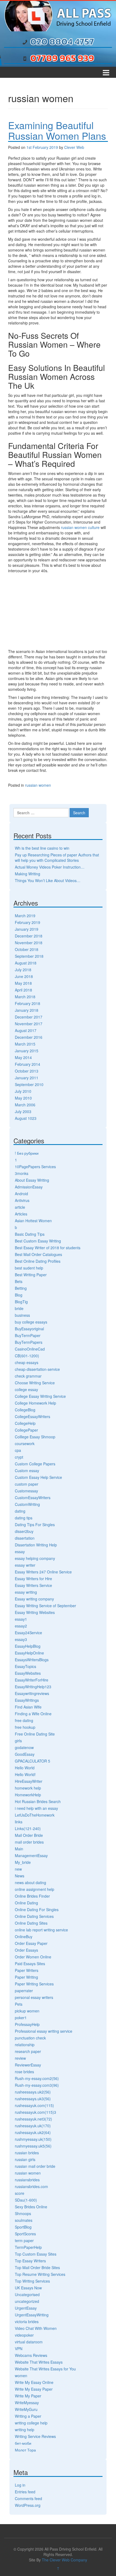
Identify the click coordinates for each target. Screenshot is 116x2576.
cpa (18, 1450)
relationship (25, 2045)
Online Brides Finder (32, 1896)
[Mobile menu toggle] (106, 72)
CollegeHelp (25, 1423)
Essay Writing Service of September (45, 1606)
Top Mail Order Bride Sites (37, 2267)
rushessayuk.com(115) (34, 2105)
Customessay (26, 1491)
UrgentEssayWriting (32, 2315)
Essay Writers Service (33, 1585)
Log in (20, 2485)
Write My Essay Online (34, 2382)
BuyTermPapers (29, 1342)
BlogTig (21, 1302)
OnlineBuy (24, 1937)
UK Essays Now (28, 2288)
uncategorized (27, 2301)
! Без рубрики (27, 1153)
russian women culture (80, 527)
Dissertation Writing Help (36, 1545)
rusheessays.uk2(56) (33, 2092)
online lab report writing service (41, 1930)
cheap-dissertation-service (37, 1369)
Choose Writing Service (35, 1383)
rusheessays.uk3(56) (33, 2099)
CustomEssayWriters (33, 1498)
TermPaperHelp (28, 2247)
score (20, 2193)
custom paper (27, 1484)
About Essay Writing (32, 1180)
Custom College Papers (35, 1464)
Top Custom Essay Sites (36, 2254)
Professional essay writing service (44, 2031)
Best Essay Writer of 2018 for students (48, 1248)
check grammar (28, 1376)
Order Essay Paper (31, 1943)
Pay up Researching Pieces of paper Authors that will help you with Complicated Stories (57, 857)
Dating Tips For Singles (35, 1525)
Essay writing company (34, 1599)
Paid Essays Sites (30, 1964)
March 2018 (25, 997)
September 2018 (29, 956)
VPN (19, 2349)
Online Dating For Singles (37, 1910)
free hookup (25, 1727)
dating (20, 1511)
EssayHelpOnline (29, 1653)
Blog (19, 1295)
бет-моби (23, 2443)
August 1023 (26, 1118)
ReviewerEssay (28, 2065)
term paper (24, 2240)
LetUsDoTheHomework (35, 1815)
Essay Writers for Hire (33, 1579)
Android (21, 1194)
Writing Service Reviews (35, 2436)
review (20, 2058)
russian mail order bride (35, 2166)
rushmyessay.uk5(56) (33, 2146)
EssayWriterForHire (32, 1680)
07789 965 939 (62, 58)
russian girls (25, 2159)
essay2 (21, 1626)
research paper (28, 2051)
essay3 (21, 1639)
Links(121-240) (28, 1828)
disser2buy (24, 1531)
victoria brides (27, 2322)
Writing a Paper (28, 2416)
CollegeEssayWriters (33, 1416)
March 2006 (25, 1105)
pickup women (27, 2011)
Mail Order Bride (29, 1835)
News (20, 1876)
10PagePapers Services (35, 1167)
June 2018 (24, 976)
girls (18, 1741)
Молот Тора (25, 2450)
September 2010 (29, 1084)
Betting (21, 1288)
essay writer (25, 1565)
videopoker (24, 2335)
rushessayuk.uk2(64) (33, 2132)
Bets (19, 1281)
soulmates (24, 2220)
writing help (25, 2430)
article (20, 1207)
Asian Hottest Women (33, 1221)
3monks (22, 1173)
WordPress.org (28, 2505)
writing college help (31, 2423)
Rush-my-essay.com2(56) (37, 2078)
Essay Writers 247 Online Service (43, 1572)
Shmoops (23, 2213)
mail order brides (29, 1842)
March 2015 (25, 1044)
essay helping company (35, 1558)
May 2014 (23, 1057)
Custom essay (27, 1470)
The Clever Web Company (64, 2560)
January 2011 (27, 1078)
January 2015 (27, 1051)
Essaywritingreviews (32, 1693)
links (19, 1822)
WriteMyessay (27, 2403)
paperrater (24, 1991)
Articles (21, 1214)
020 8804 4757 (62, 42)
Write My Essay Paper (34, 2389)
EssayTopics (25, 1666)
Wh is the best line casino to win (42, 848)
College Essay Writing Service (40, 1396)
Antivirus (22, 1200)
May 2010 (23, 1098)
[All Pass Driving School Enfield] (58, 15)
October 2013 (27, 1071)
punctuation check (30, 2038)
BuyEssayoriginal (29, 1329)
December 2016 (29, 1037)
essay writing (26, 1592)
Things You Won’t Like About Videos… (48, 880)
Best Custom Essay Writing (38, 1241)
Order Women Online (33, 1957)
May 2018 (23, 983)
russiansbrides (27, 2180)
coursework (25, 1443)
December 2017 (29, 1017)
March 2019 (25, 916)
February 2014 (28, 1064)
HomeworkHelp (28, 1795)
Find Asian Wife (28, 1707)
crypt (19, 1457)
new (18, 1869)
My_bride (23, 1862)
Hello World (25, 1768)
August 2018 (26, 963)
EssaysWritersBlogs (32, 1660)
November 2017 (29, 1024)
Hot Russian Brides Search (38, 1801)
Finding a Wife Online (33, 1714)
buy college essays (31, 1322)
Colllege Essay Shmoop (35, 1437)
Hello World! (25, 1774)
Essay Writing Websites (35, 1612)
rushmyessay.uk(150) (33, 2139)
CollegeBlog (25, 1410)
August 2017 (26, 1030)
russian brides (27, 2153)
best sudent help (29, 1268)
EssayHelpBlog (28, 1646)
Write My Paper (28, 2396)
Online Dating (26, 1903)
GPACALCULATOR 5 (33, 1761)
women (21, 2376)
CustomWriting (27, 1504)
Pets (19, 2004)
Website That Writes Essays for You (45, 2369)
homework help (28, 1788)
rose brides (24, 2072)
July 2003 (23, 1111)
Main (19, 1849)
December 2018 (29, 936)
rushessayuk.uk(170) (33, 2126)
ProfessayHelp (27, 2024)
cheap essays (27, 1362)
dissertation (25, 1538)
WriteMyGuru (26, 2409)
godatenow (24, 1747)
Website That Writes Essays (39, 2362)
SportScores (25, 2234)
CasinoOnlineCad (30, 1349)
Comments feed (28, 2498)
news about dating (30, 1882)
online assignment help (35, 1889)
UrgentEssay (26, 2308)
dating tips (24, 1518)
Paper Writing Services (34, 1984)
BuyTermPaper (28, 1335)
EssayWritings (27, 1700)
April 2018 (23, 990)
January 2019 (27, 929)
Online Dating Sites (31, 1923)
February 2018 (28, 1003)
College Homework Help (35, 1403)
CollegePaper (26, 1430)
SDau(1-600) (26, 2200)
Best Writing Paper (31, 1275)
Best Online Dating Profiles (38, 1261)
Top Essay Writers (30, 2261)
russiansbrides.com (31, 2186)
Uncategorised (27, 2294)
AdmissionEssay (29, 1187)
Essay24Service (28, 1633)
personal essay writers (34, 1997)
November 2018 (29, 943)
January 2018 (27, 1010)
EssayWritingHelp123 (33, 1687)
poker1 (21, 2018)
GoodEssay (25, 1754)
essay (20, 1552)
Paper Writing (26, 1977)
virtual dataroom (29, 2342)
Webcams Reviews (31, 2355)
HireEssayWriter (29, 1781)
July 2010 (23, 1091)
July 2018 (23, 970)
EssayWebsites (28, 1673)
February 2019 (28, 922)
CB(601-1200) (27, 1356)
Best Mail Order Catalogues (38, 1254)
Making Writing (28, 874)
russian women (38, 785)
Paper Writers (27, 1970)
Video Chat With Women (36, 2328)
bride (19, 1308)
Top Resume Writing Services (40, 2274)
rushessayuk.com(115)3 (35, 2112)
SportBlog (23, 2227)
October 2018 (27, 949)
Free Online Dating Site (35, 1734)
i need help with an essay (36, 1808)
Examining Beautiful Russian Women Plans (57, 130)
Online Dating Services (34, 1916)
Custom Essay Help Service (38, 1477)
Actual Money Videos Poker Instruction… (50, 867)
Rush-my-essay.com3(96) (37, 2085)
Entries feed (25, 2492)
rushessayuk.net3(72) (33, 2119)
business (22, 1315)
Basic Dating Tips (30, 1234)
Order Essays (26, 1950)
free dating (24, 1720)
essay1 (21, 1619)
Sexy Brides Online (31, 2207)
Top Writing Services (32, 2281)
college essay (26, 1389)
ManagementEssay (31, 1855)
